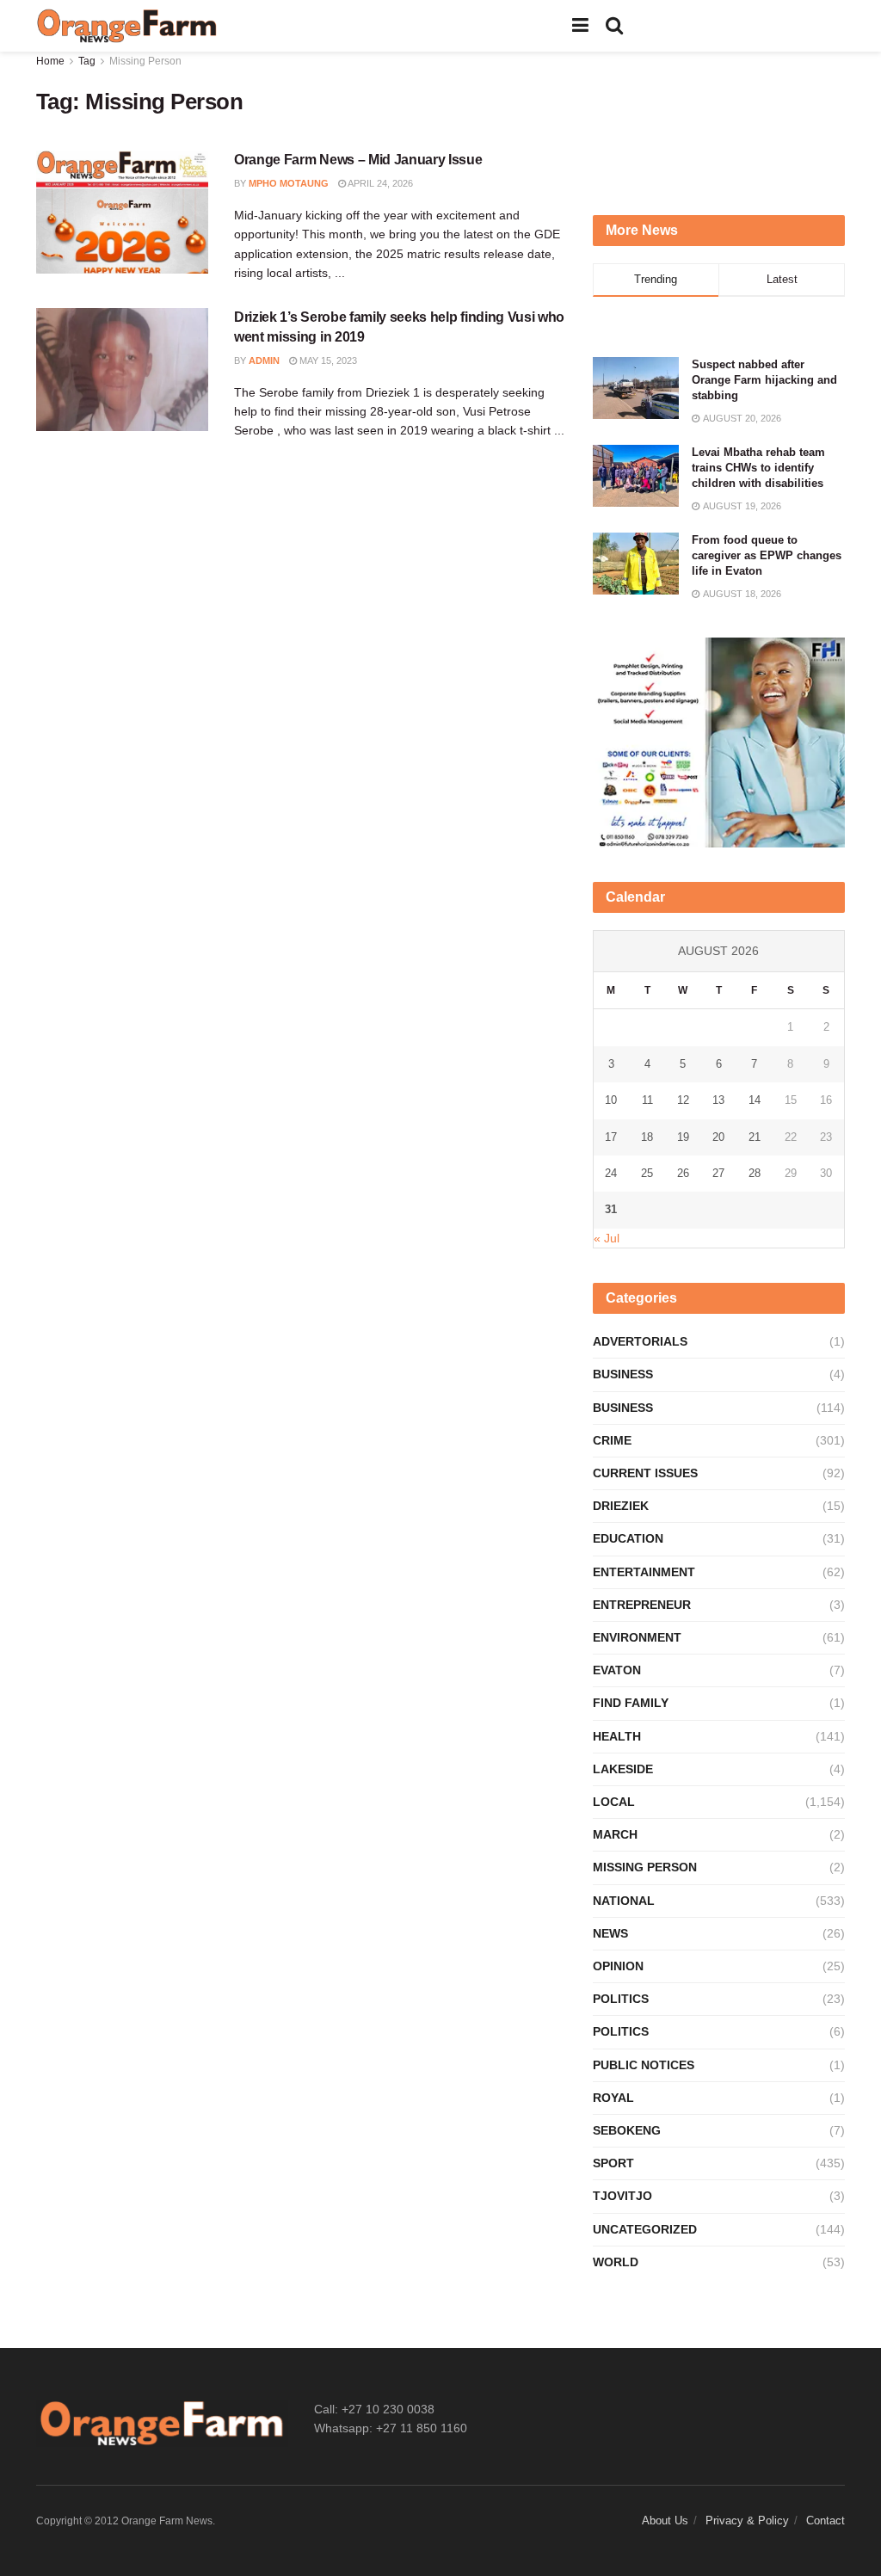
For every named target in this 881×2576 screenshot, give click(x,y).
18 (647, 1137)
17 (611, 1137)
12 (683, 1100)
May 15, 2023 (327, 361)
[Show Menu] (580, 26)
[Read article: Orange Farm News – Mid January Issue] (122, 212)
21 (755, 1137)
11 (647, 1100)
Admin (264, 361)
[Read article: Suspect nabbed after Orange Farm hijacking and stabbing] (636, 388)
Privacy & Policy (747, 2521)
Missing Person (145, 61)
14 (755, 1100)
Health (617, 1736)
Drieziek (621, 1506)
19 (683, 1137)
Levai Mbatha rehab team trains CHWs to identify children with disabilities (758, 468)
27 (718, 1173)
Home (50, 61)
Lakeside (623, 1769)
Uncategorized (645, 2229)
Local (614, 1802)
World (616, 2262)
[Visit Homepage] (127, 26)
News (610, 1933)
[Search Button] (614, 26)
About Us (665, 2521)
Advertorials (640, 1341)
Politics (621, 1999)
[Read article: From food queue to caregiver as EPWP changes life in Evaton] (636, 564)
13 (718, 1100)
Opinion (618, 1966)
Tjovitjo (622, 2196)
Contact (826, 2521)
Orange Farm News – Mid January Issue (358, 160)
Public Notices (644, 2065)
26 (683, 1173)
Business (623, 1374)
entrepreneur (642, 1605)
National (624, 1901)
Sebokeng (627, 2130)
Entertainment (644, 1572)
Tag (87, 61)
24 (611, 1173)
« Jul (607, 1238)
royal (613, 2098)
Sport (613, 2163)
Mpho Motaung (289, 183)
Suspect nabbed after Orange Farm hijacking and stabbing (764, 380)
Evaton (617, 1670)
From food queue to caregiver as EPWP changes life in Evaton (767, 555)
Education (628, 1538)
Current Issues (645, 1473)
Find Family (631, 1703)
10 (611, 1100)
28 (755, 1173)
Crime (612, 1440)
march (615, 1834)
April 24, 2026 (379, 183)
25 (647, 1173)
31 (611, 1209)
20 (718, 1137)
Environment (637, 1637)
